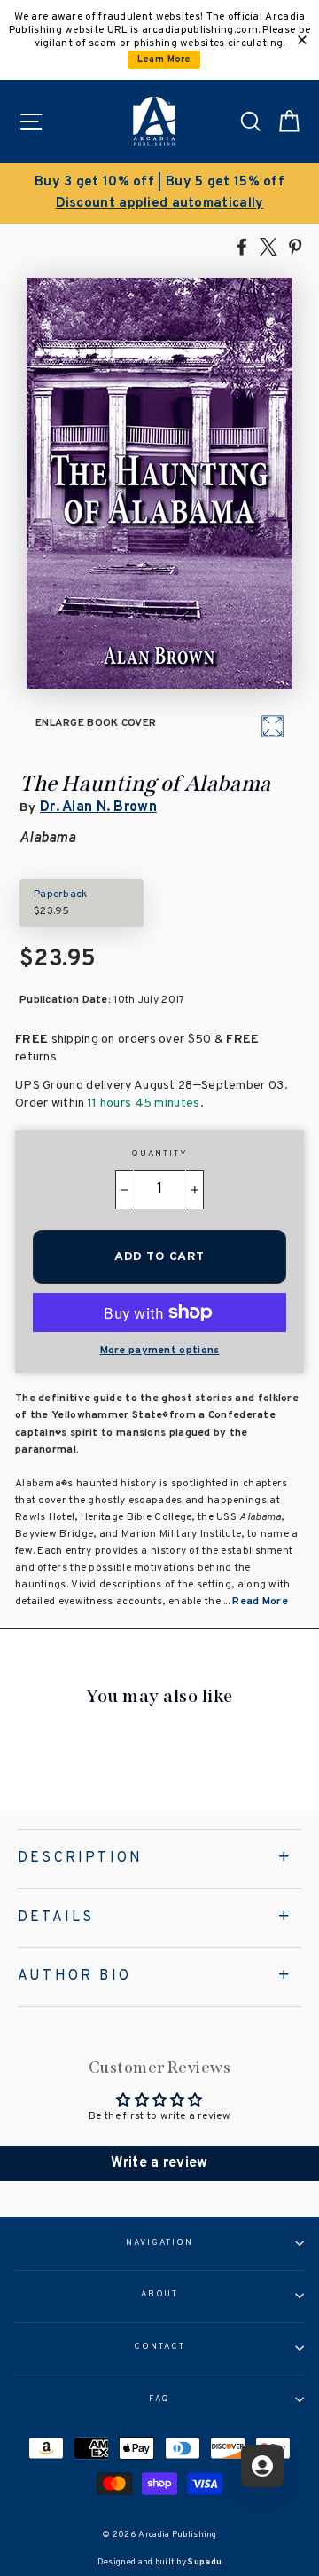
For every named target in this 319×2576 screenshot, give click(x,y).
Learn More (164, 60)
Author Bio (74, 1976)
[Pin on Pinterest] (295, 246)
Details (56, 1918)
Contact (159, 2347)
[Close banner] (302, 40)
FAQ (160, 2399)
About (160, 2295)
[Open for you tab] (262, 2466)
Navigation (159, 2243)
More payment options (160, 1351)
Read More (260, 1602)
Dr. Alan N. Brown (98, 807)
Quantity (159, 1154)
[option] (159, 193)
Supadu (205, 2562)
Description (80, 1858)
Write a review (159, 2163)
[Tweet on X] (268, 246)
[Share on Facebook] (242, 246)
